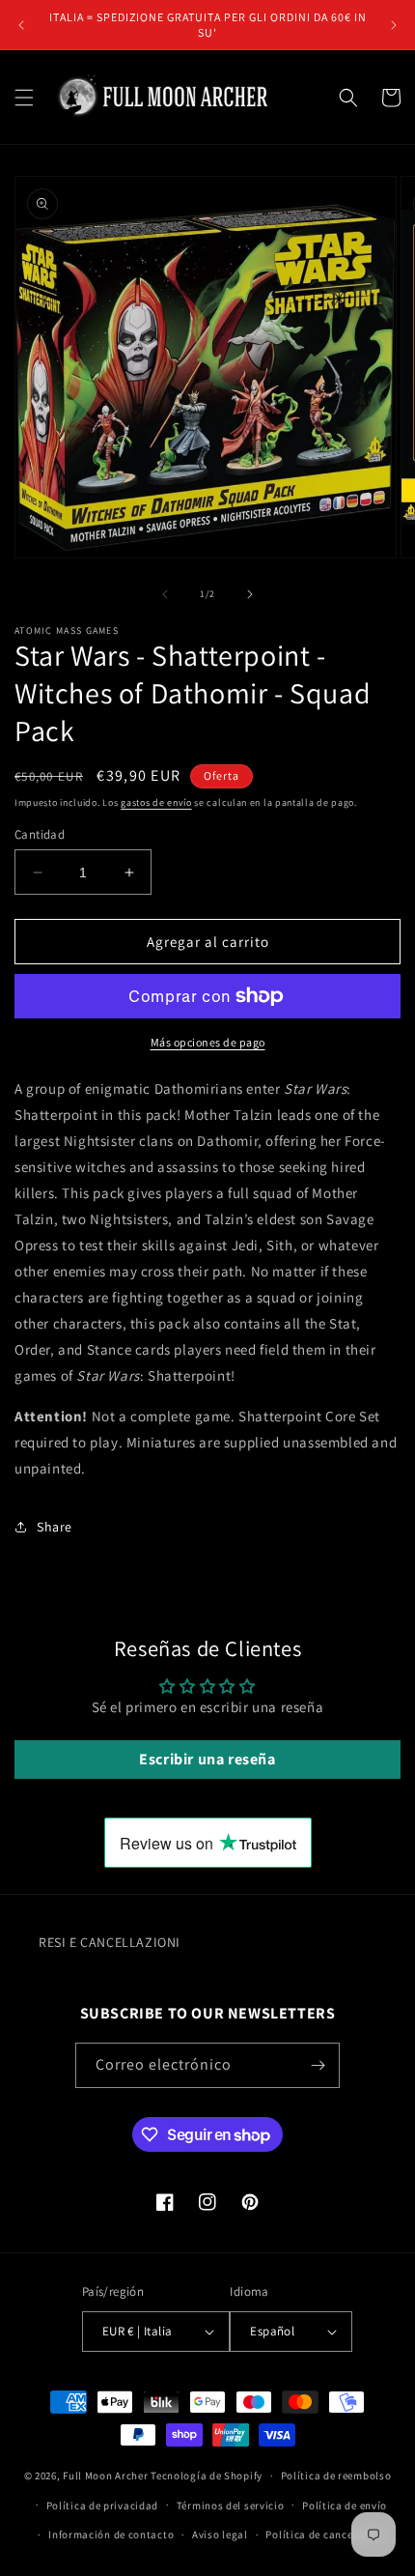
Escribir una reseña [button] (207, 1759)
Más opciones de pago (208, 1042)
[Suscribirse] (318, 2065)
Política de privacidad (102, 2505)
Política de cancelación (325, 2534)
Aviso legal (220, 2534)
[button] (24, 98)
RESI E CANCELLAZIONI (110, 1942)
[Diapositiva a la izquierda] (165, 594)
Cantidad (40, 834)
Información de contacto (111, 2534)
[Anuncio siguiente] (394, 25)
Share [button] (55, 1527)
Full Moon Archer (105, 2476)
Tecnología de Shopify (207, 2476)
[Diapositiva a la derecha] (250, 594)
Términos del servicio (231, 2505)
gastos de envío (156, 802)
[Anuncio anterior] (21, 25)
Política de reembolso (336, 2476)
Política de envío (345, 2505)
